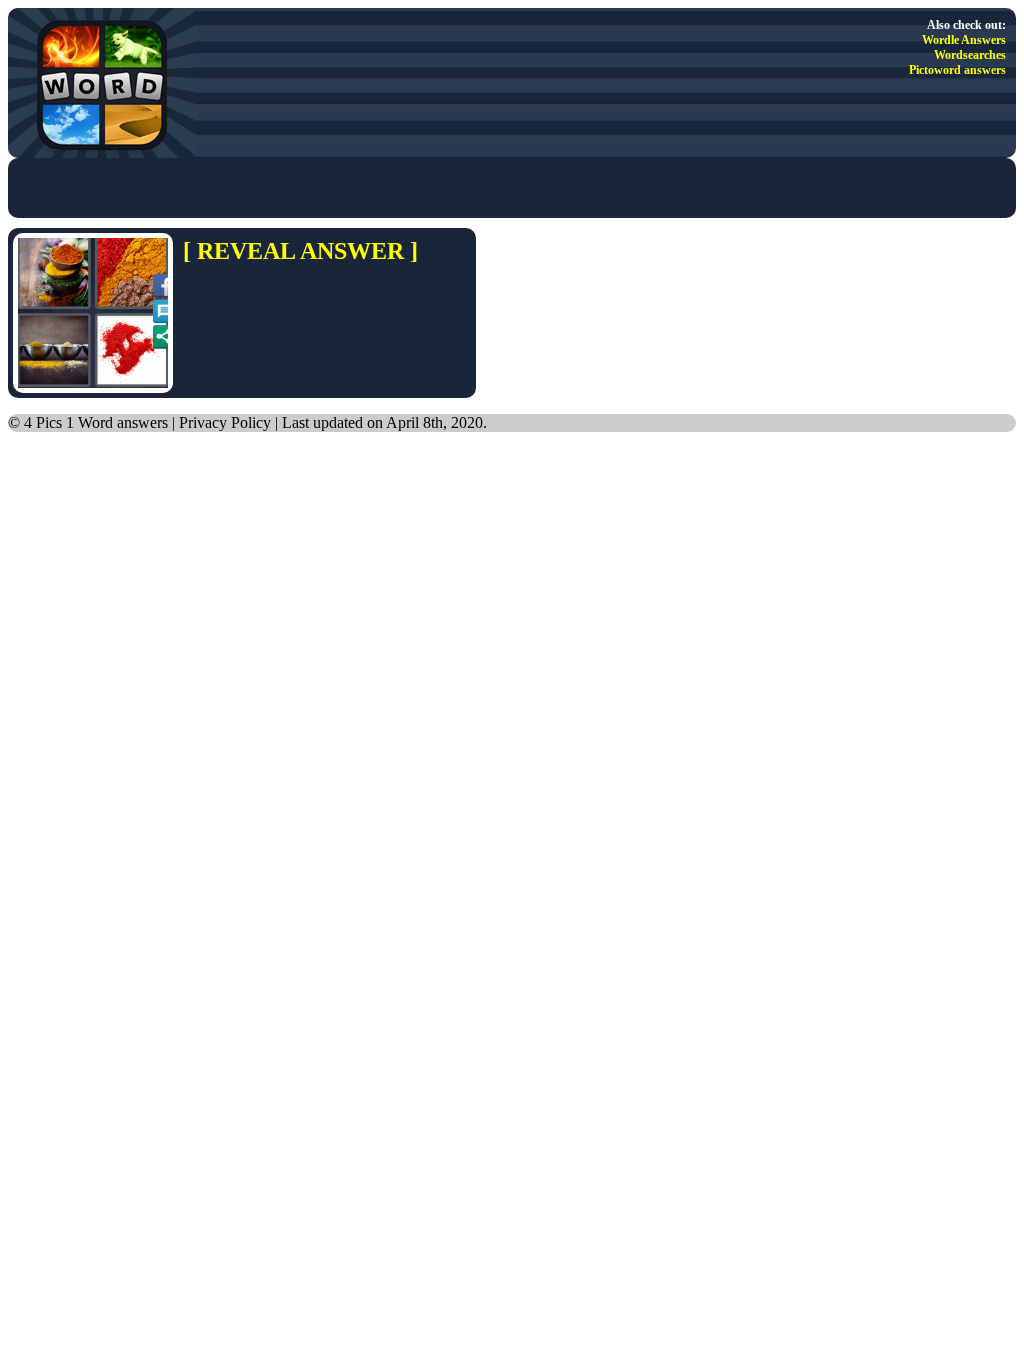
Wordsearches (970, 55)
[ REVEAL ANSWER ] (300, 251)
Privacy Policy (225, 422)
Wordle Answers (964, 40)
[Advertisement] (252, 188)
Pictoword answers (957, 70)
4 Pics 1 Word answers (96, 422)
